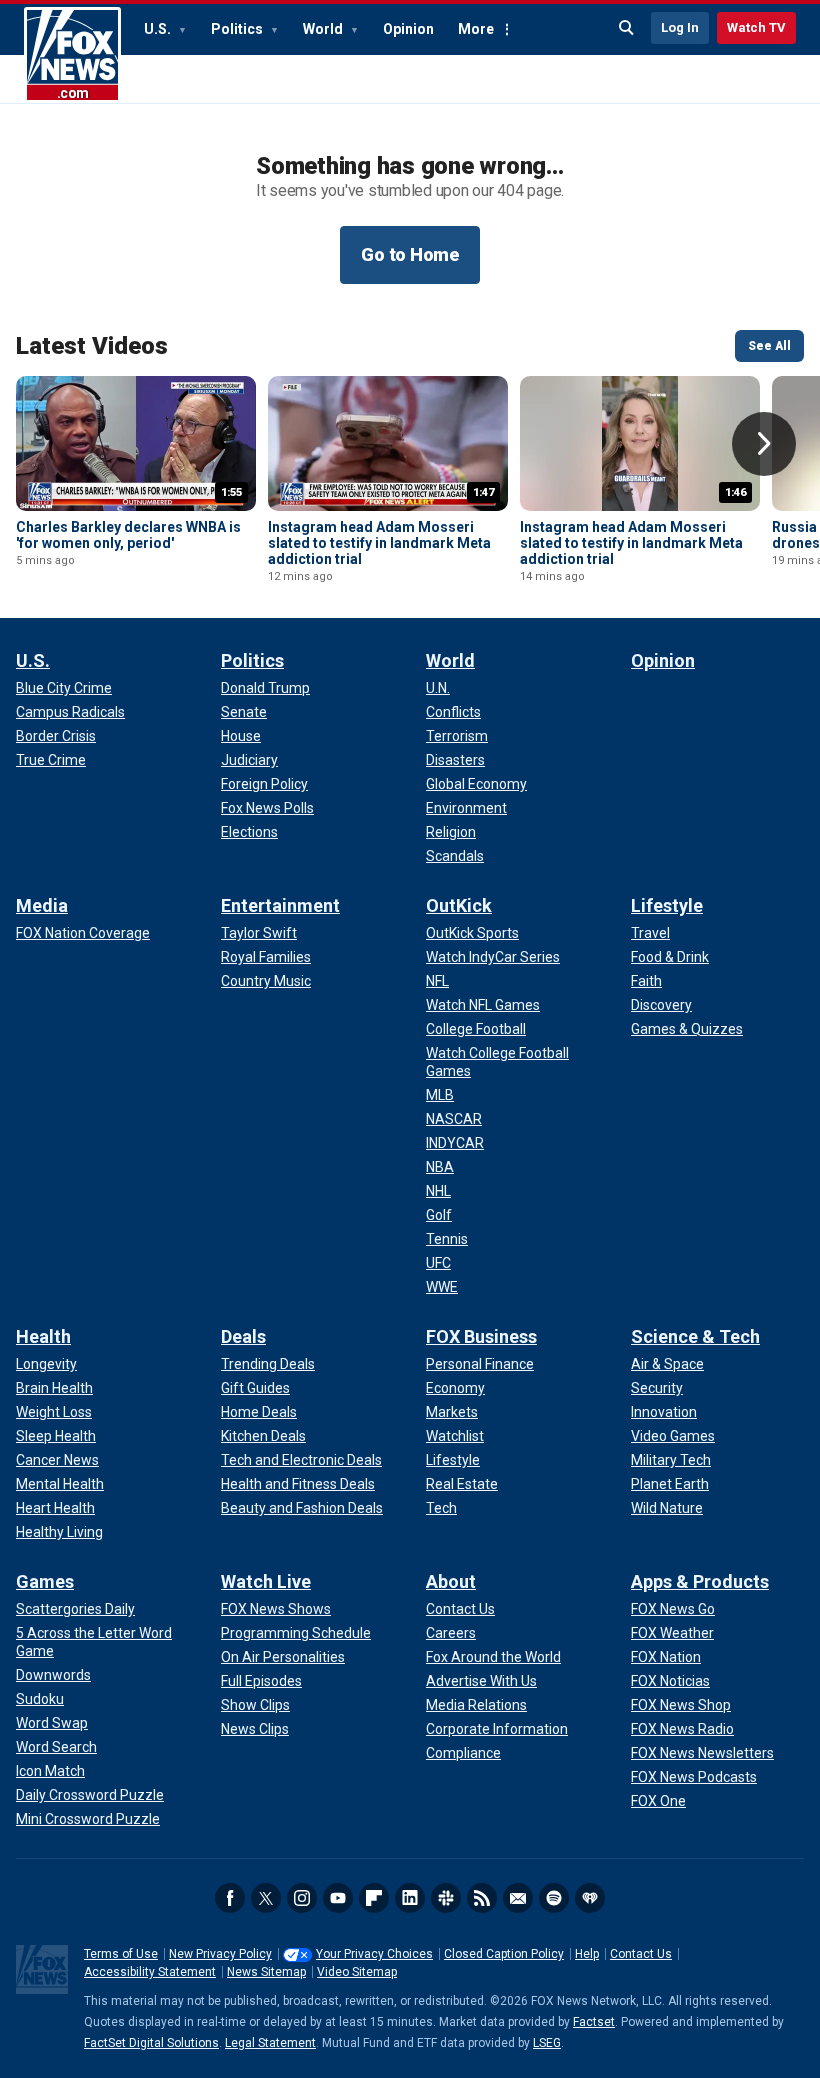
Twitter (266, 1898)
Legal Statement (270, 2043)
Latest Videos (92, 346)
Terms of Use (121, 1954)
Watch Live (266, 1581)
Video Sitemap (357, 1972)
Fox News (72, 55)
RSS (482, 1898)
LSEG (547, 2043)
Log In (680, 27)
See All (769, 346)
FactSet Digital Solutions (151, 2043)
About (451, 1581)
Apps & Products (700, 1581)
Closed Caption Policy (504, 1954)
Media (42, 905)
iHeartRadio (590, 1898)
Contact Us (641, 1954)
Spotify (554, 1898)
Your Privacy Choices (374, 1954)
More (476, 29)
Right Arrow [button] (764, 444)
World (324, 29)
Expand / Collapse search (627, 28)
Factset (594, 2022)
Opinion (408, 29)
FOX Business (481, 1336)
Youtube (338, 1898)
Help (587, 1954)
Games (45, 1581)
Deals (243, 1336)
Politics (238, 29)
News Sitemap (266, 1972)
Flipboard (374, 1898)
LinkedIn (410, 1898)
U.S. (159, 29)
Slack (446, 1898)
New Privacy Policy (220, 1954)
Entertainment (280, 905)
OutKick (459, 905)
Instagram (302, 1898)
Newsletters (518, 1898)
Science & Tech (695, 1336)
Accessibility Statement (150, 1972)
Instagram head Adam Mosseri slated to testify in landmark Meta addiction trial (379, 543)
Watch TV (756, 27)
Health (43, 1336)
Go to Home (410, 254)
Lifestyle (667, 905)
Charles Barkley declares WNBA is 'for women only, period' (128, 535)
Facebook (230, 1898)
